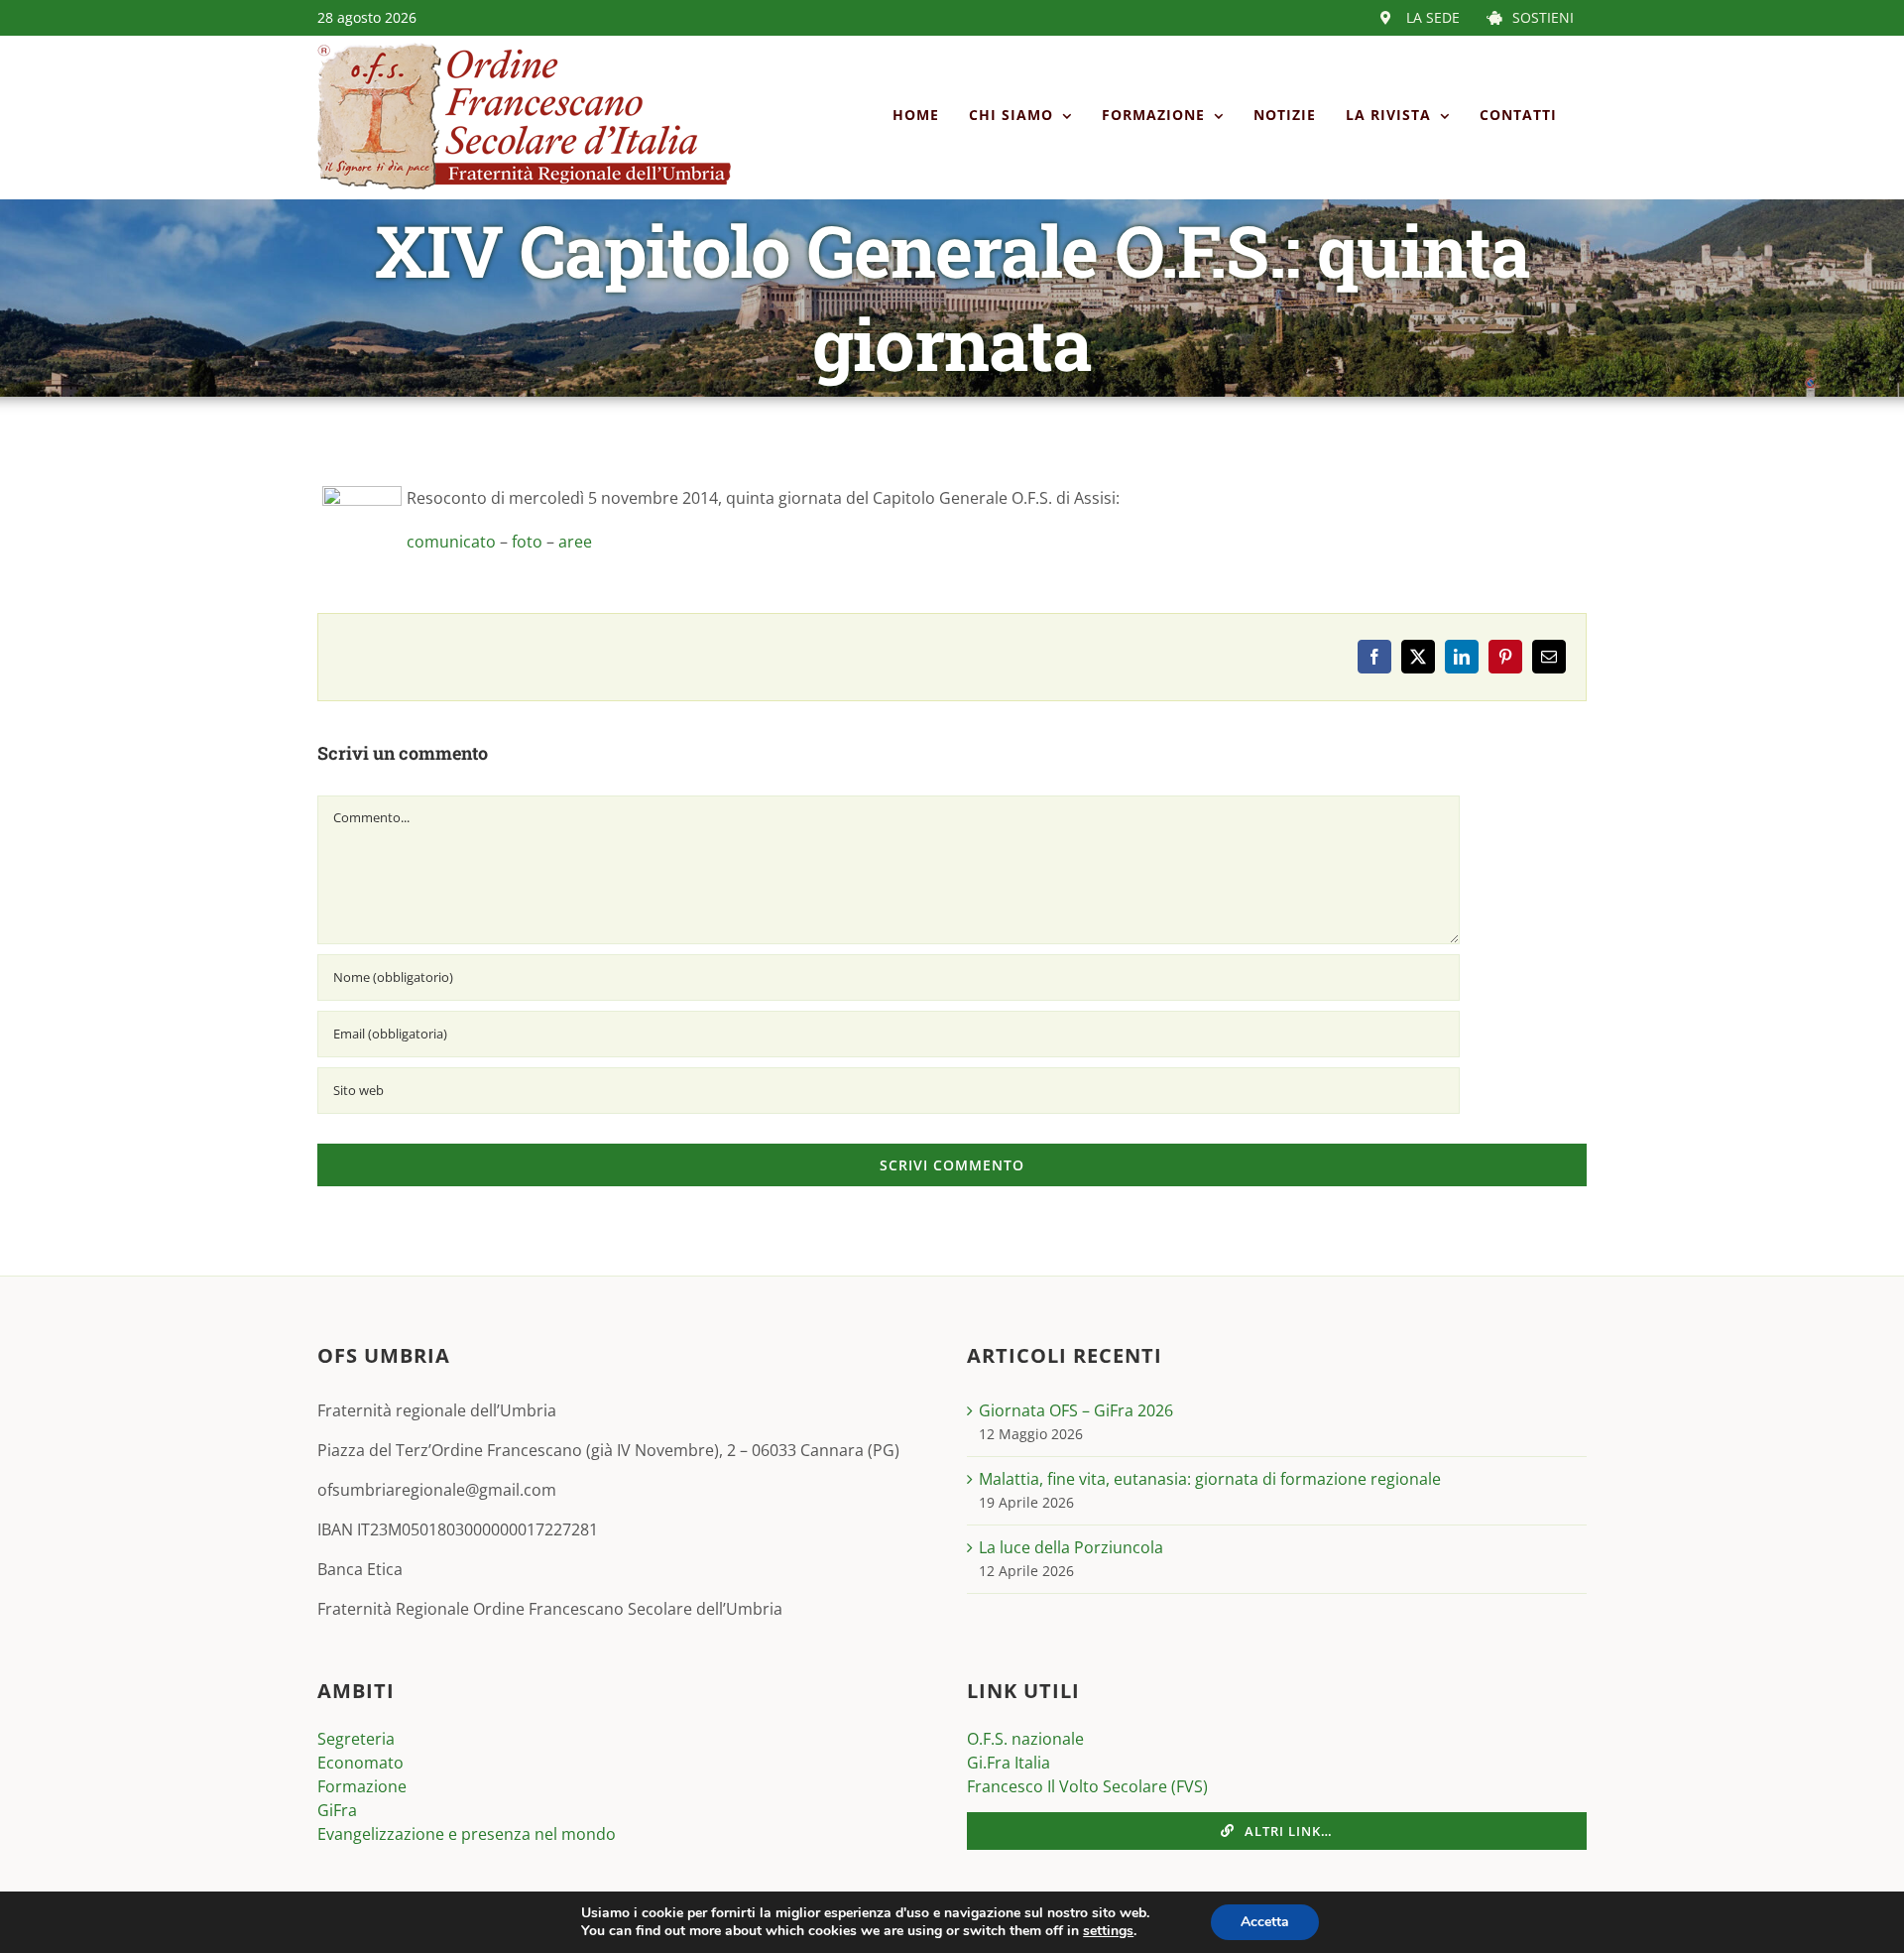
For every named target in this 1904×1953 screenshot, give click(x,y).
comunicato (453, 542)
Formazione (362, 1786)
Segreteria (356, 1739)
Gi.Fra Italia (1009, 1763)
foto (529, 542)
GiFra (337, 1810)
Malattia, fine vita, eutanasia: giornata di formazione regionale (1210, 1479)
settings (1108, 1931)
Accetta (1265, 1922)
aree (575, 542)
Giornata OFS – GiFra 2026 (1076, 1410)
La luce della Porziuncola (1071, 1547)
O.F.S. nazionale (1025, 1739)
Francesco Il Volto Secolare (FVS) (1087, 1786)
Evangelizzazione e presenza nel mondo (467, 1834)
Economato (360, 1763)
